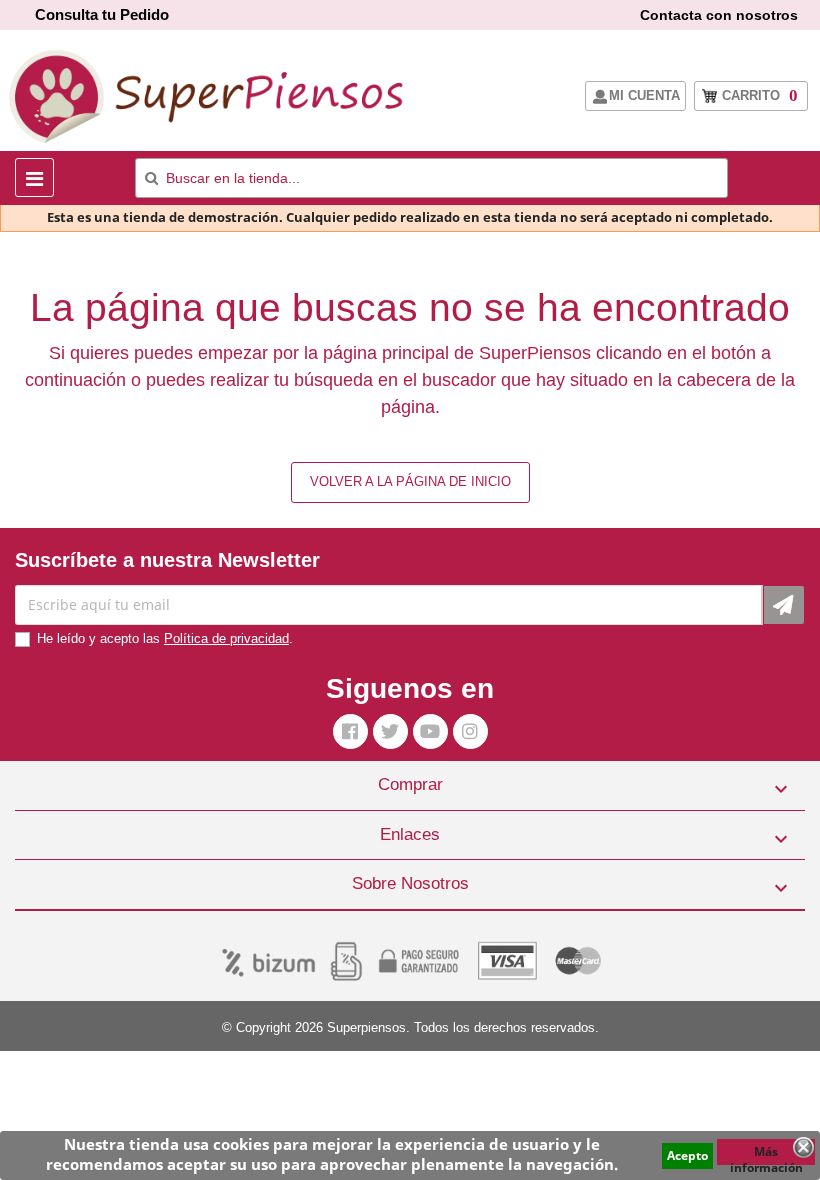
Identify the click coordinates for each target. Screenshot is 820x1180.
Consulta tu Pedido (102, 14)
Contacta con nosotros (719, 15)
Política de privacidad (226, 638)
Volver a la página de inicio (410, 481)
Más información (766, 1154)
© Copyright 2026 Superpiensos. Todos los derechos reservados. (410, 1027)
